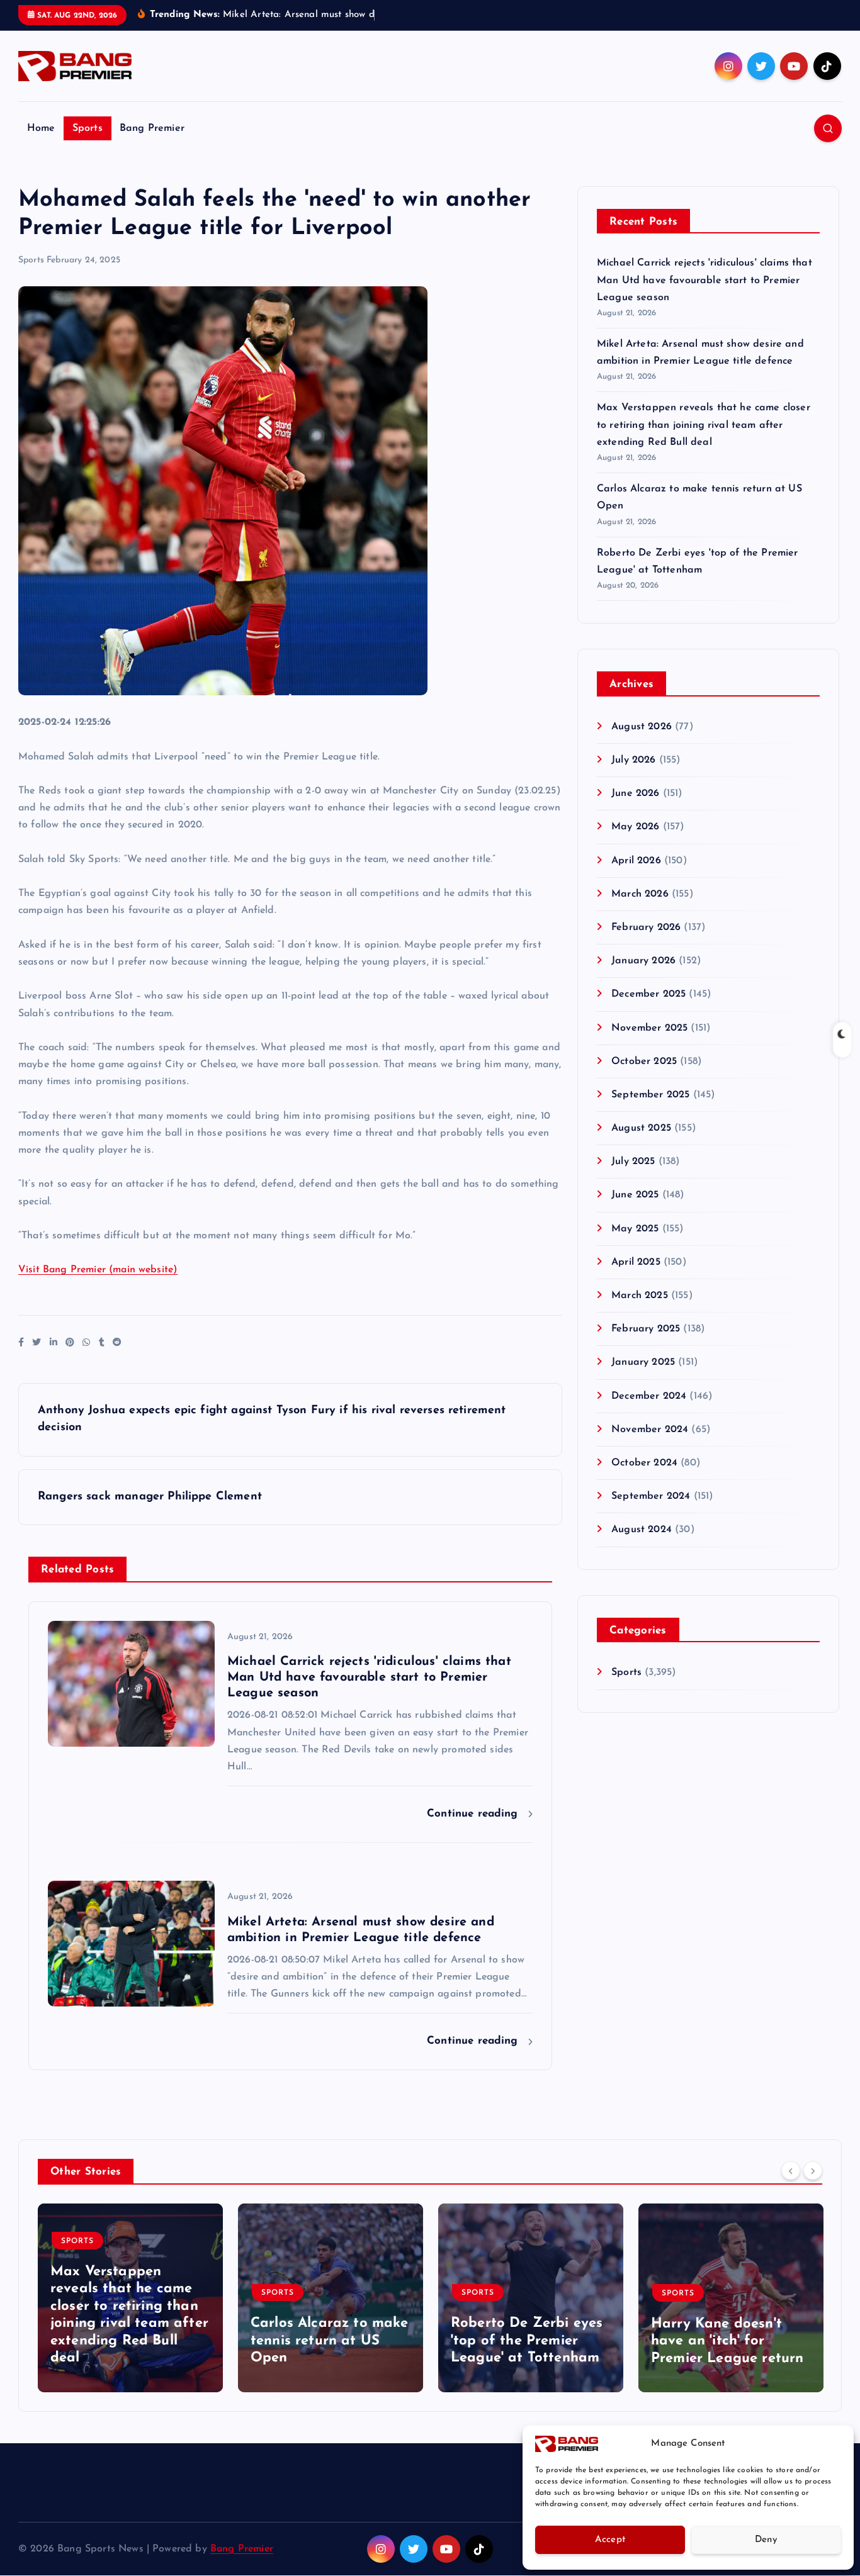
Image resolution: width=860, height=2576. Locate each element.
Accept (610, 2540)
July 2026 (633, 760)
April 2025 (636, 1262)
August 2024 (642, 1530)
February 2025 (646, 1329)
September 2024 (651, 1496)
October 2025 (644, 1061)
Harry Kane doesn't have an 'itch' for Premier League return (727, 2341)
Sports (88, 128)
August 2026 (642, 727)
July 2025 (633, 1162)
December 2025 (648, 994)
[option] (130, 2298)
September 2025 (650, 1095)
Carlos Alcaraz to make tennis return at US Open (330, 2341)
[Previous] (791, 2170)
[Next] (813, 2170)
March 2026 (640, 894)
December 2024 (649, 1396)
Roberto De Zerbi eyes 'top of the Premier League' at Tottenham (527, 2341)
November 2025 (649, 1028)
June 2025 (635, 1195)
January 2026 (643, 961)
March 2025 (640, 1296)
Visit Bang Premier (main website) (98, 1270)
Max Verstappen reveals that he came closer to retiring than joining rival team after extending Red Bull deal (704, 425)
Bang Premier (152, 128)
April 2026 (636, 861)
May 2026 (635, 827)
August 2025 (641, 1128)
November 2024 (650, 1430)
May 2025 (635, 1229)
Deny (766, 2540)
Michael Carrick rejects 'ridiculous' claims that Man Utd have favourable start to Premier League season (704, 280)
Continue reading (474, 1814)
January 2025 (643, 1362)
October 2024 (644, 1463)
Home (41, 128)
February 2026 (646, 927)
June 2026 (635, 793)
